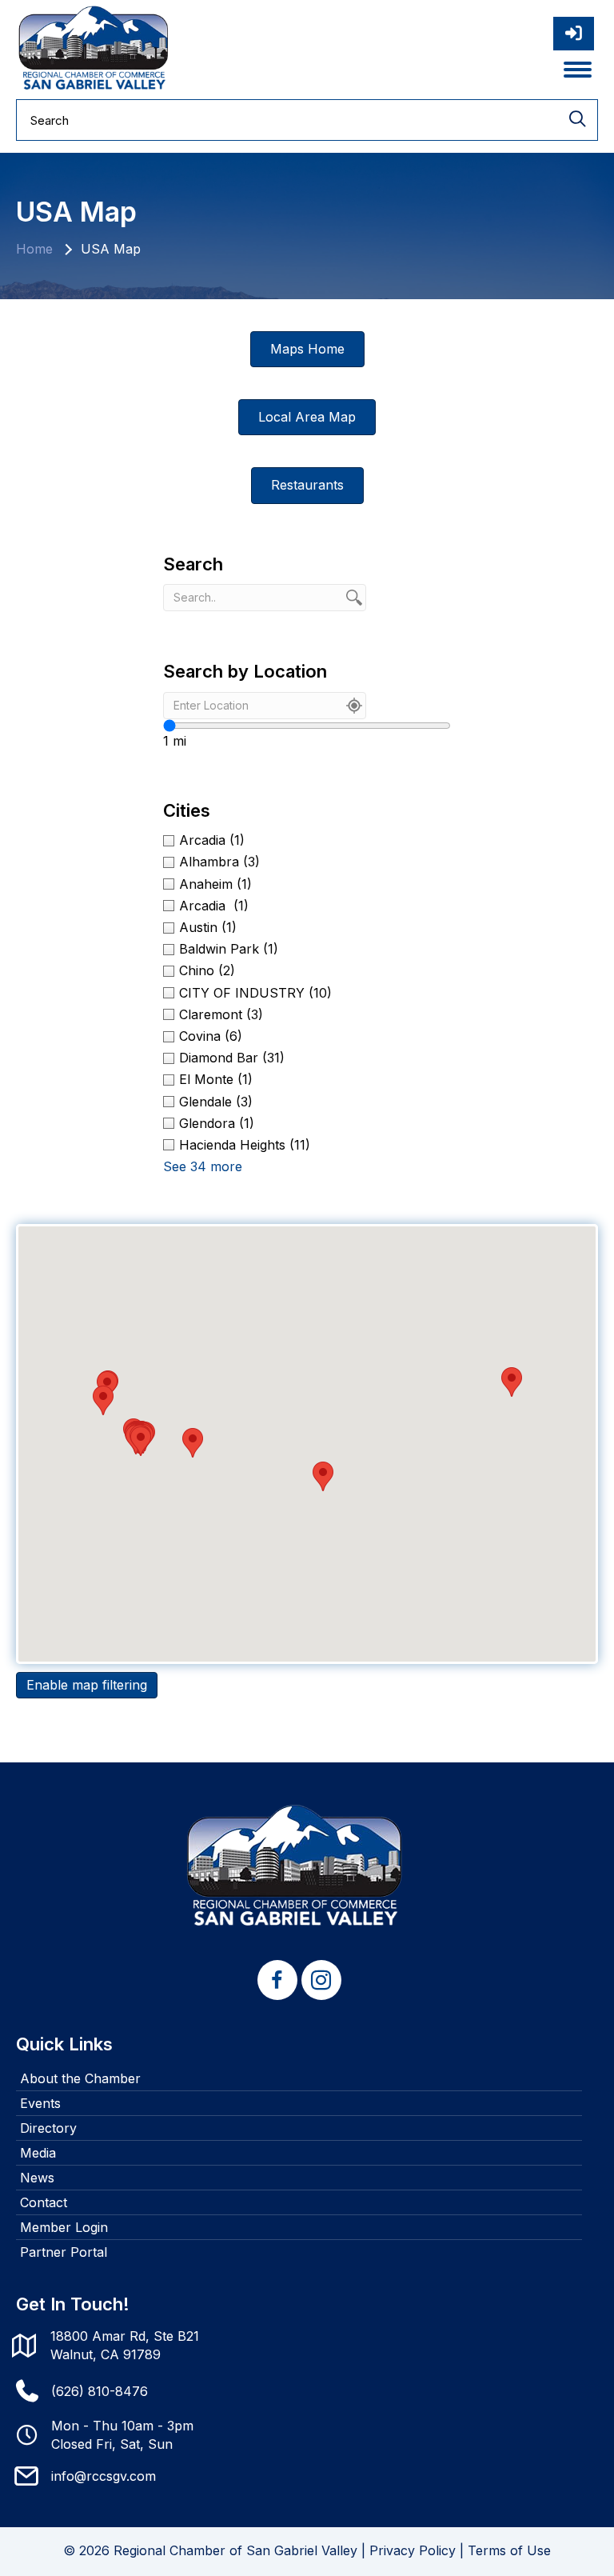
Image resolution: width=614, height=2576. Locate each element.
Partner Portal (64, 2252)
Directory (48, 2128)
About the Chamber (80, 2078)
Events (40, 2103)
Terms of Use (509, 2550)
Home (34, 249)
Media (38, 2153)
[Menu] (578, 70)
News (37, 2178)
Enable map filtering (87, 1685)
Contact (44, 2202)
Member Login (64, 2227)
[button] (323, 1476)
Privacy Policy (413, 2550)
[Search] (577, 120)
